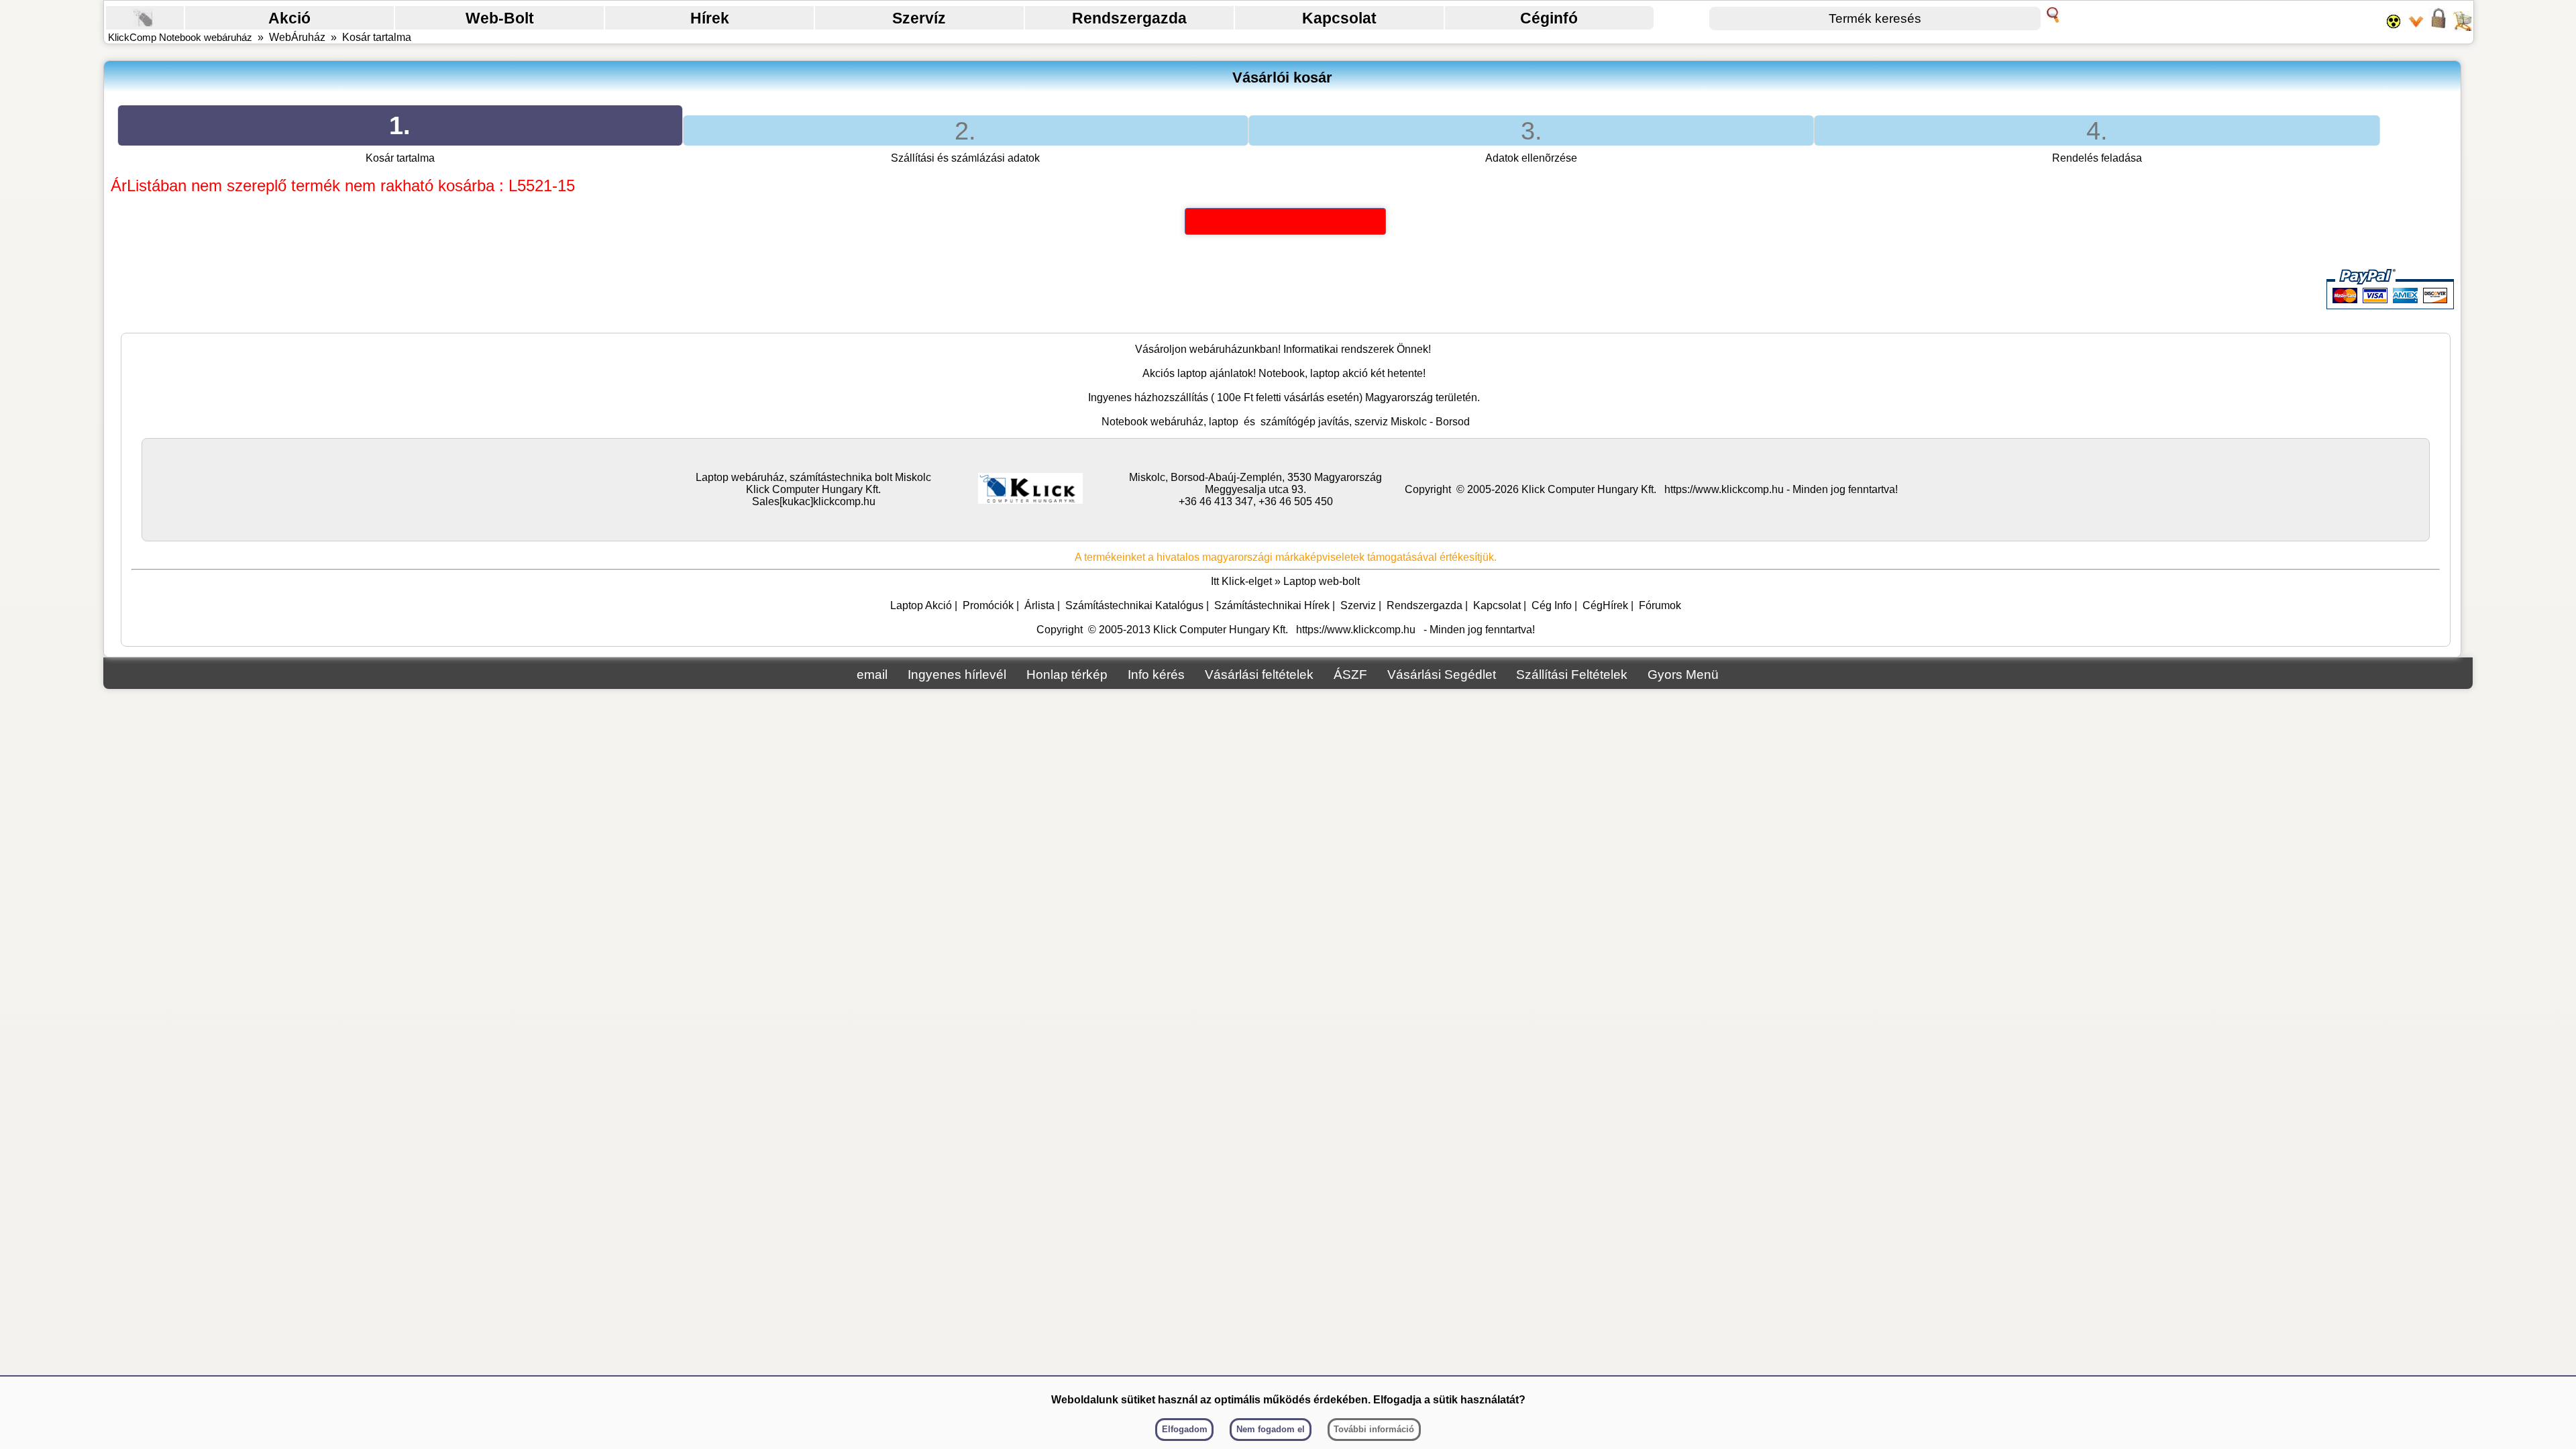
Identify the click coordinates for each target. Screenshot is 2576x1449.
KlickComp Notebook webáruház (180, 37)
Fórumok (1660, 605)
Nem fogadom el (1271, 1429)
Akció (289, 18)
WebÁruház (297, 37)
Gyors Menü (1683, 675)
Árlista (1039, 605)
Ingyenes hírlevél (957, 675)
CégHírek (1605, 605)
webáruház (1216, 349)
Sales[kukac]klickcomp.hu (814, 501)
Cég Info (1552, 605)
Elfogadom (1185, 1429)
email (872, 675)
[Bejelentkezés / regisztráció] (2438, 27)
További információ (1374, 1429)
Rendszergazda (1129, 18)
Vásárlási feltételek (1259, 675)
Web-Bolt (500, 18)
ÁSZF (1350, 675)
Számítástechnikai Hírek (1272, 605)
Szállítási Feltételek (1572, 675)
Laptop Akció (921, 605)
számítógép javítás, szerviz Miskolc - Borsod (1365, 422)
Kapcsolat (1339, 18)
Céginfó (1549, 18)
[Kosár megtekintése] (2462, 27)
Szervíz (919, 18)
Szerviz (1358, 605)
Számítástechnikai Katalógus (1134, 605)
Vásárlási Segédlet (1442, 675)
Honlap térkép (1067, 675)
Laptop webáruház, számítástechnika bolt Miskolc (813, 477)
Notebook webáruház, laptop (1170, 422)
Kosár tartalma (377, 37)
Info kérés (1156, 675)
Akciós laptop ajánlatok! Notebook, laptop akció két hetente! (1284, 373)
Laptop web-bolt (1322, 581)
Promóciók (988, 605)
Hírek (710, 18)
